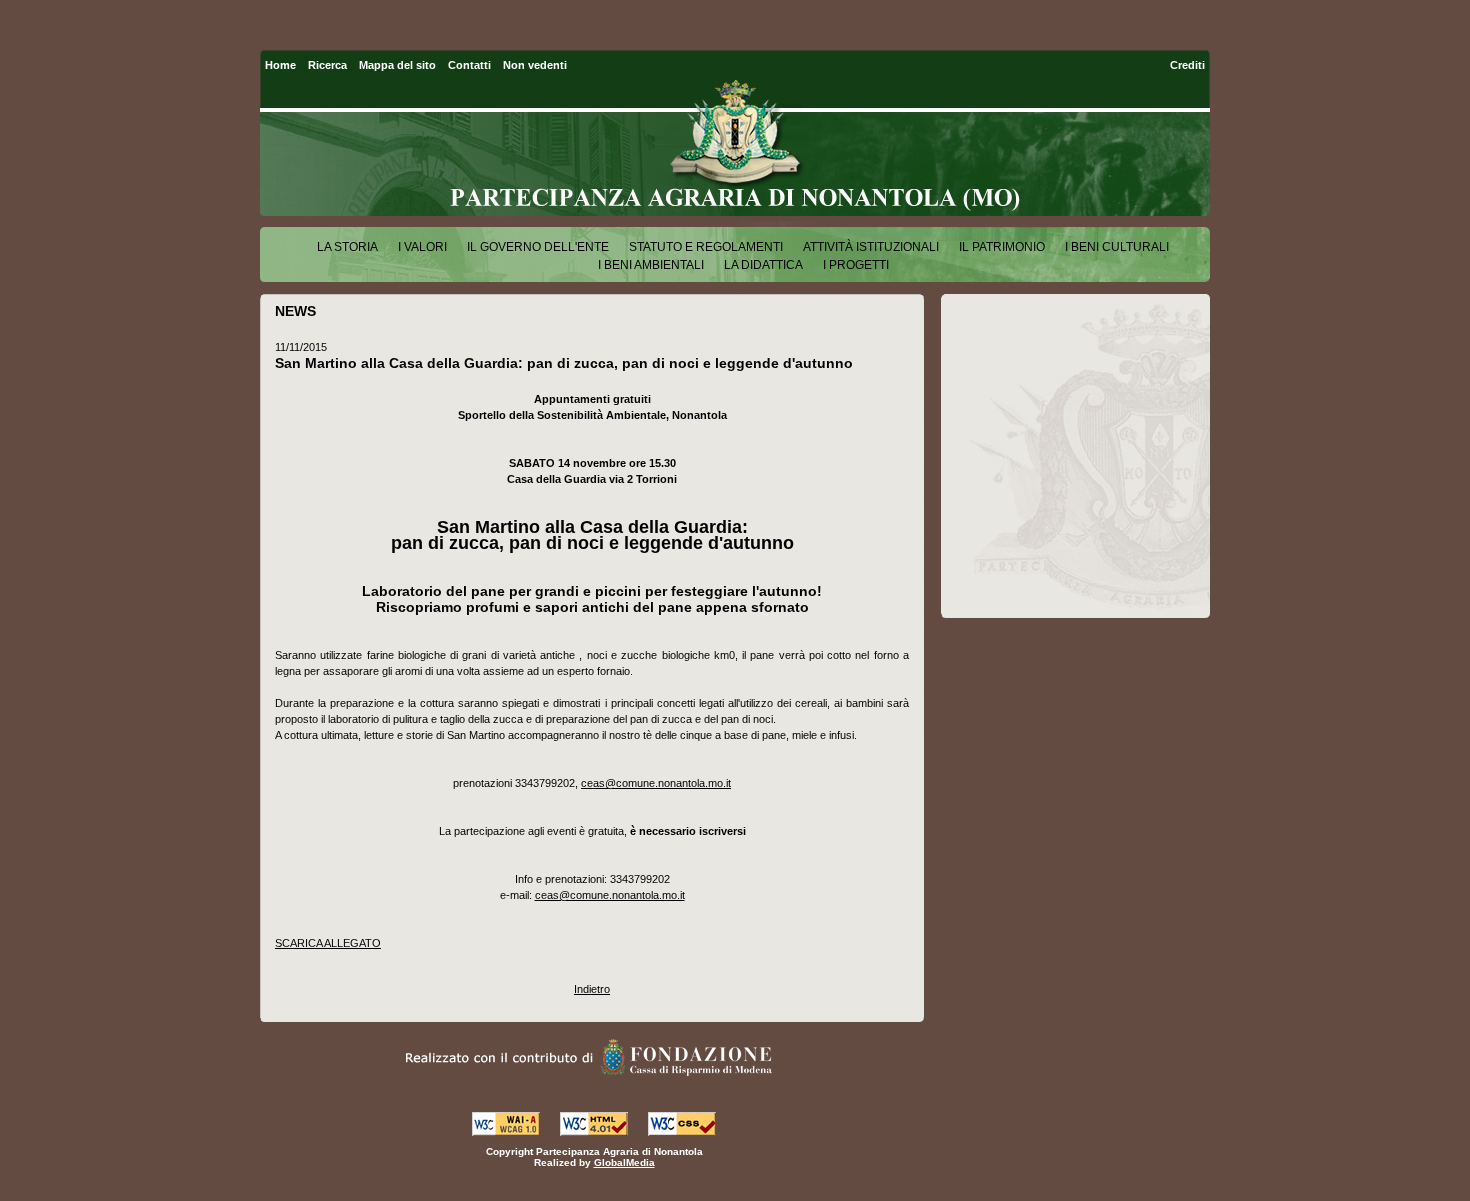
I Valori (422, 247)
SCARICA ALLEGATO (328, 943)
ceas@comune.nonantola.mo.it (656, 783)
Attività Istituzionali (871, 247)
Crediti (1187, 65)
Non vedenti (535, 65)
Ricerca (327, 65)
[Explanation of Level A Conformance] (506, 1130)
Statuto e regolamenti (706, 247)
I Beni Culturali (1117, 247)
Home (280, 65)
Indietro (592, 989)
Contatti (469, 65)
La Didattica (763, 265)
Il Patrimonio (1002, 247)
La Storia (347, 247)
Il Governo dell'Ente (538, 247)
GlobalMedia (624, 1162)
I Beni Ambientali (651, 265)
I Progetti (856, 265)
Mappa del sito (397, 65)
